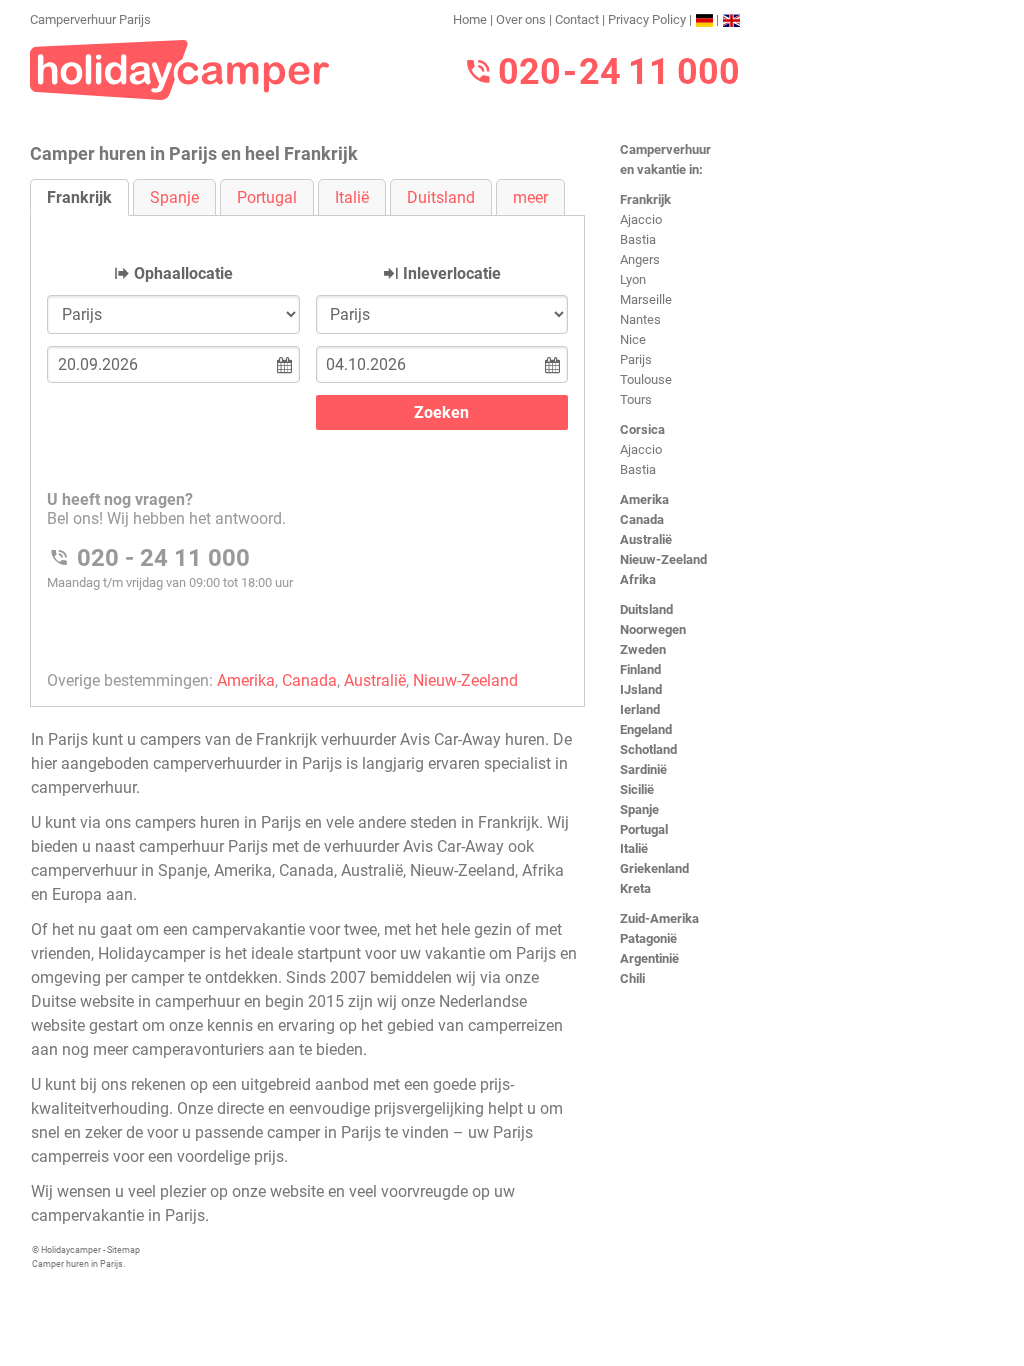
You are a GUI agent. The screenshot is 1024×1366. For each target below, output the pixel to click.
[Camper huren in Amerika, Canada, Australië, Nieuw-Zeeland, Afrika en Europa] (180, 68)
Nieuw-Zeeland (663, 559)
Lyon (633, 279)
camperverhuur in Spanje (119, 870)
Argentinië (649, 958)
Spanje (639, 809)
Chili (632, 978)
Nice (633, 339)
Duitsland (646, 609)
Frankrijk (645, 199)
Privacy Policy (647, 19)
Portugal (644, 829)
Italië (634, 848)
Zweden (643, 649)
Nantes (640, 319)
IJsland (641, 689)
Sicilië (637, 789)
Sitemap (123, 1250)
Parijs (636, 359)
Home (470, 19)
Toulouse (646, 379)
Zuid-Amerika (659, 918)
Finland (640, 669)
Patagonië (648, 938)
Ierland (640, 709)
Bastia (638, 239)
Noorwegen (653, 629)
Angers (640, 259)
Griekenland (654, 868)
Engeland (646, 729)
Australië (646, 539)
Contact (577, 19)
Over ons (521, 19)
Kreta (635, 888)
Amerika (644, 499)
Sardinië (643, 769)
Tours (636, 399)
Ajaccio (641, 219)
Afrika (638, 579)
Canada (642, 519)
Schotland (648, 749)
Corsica (642, 429)
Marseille (646, 299)
